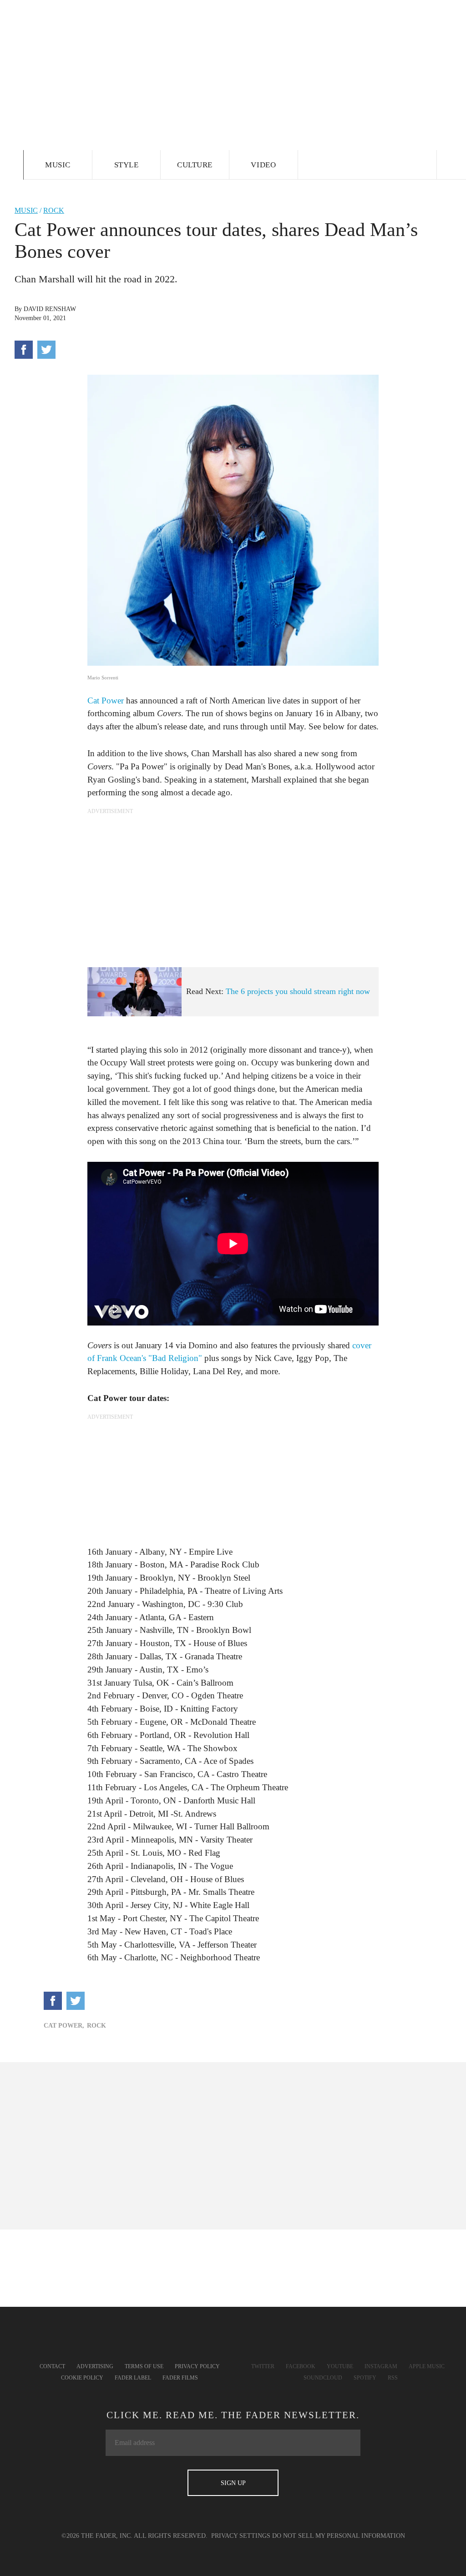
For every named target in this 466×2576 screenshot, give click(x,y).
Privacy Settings (241, 2536)
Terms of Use (144, 2366)
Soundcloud (323, 2378)
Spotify (365, 2378)
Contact (52, 2366)
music (26, 210)
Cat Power (106, 700)
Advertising (95, 2366)
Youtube (340, 2366)
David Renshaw (50, 309)
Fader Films (180, 2378)
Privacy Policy (197, 2366)
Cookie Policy (82, 2378)
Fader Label (133, 2378)
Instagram (381, 2366)
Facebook (301, 2366)
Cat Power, (64, 2026)
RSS (393, 2378)
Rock (54, 210)
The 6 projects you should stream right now (298, 991)
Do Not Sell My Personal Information (339, 2536)
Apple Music (427, 2366)
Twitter (263, 2366)
